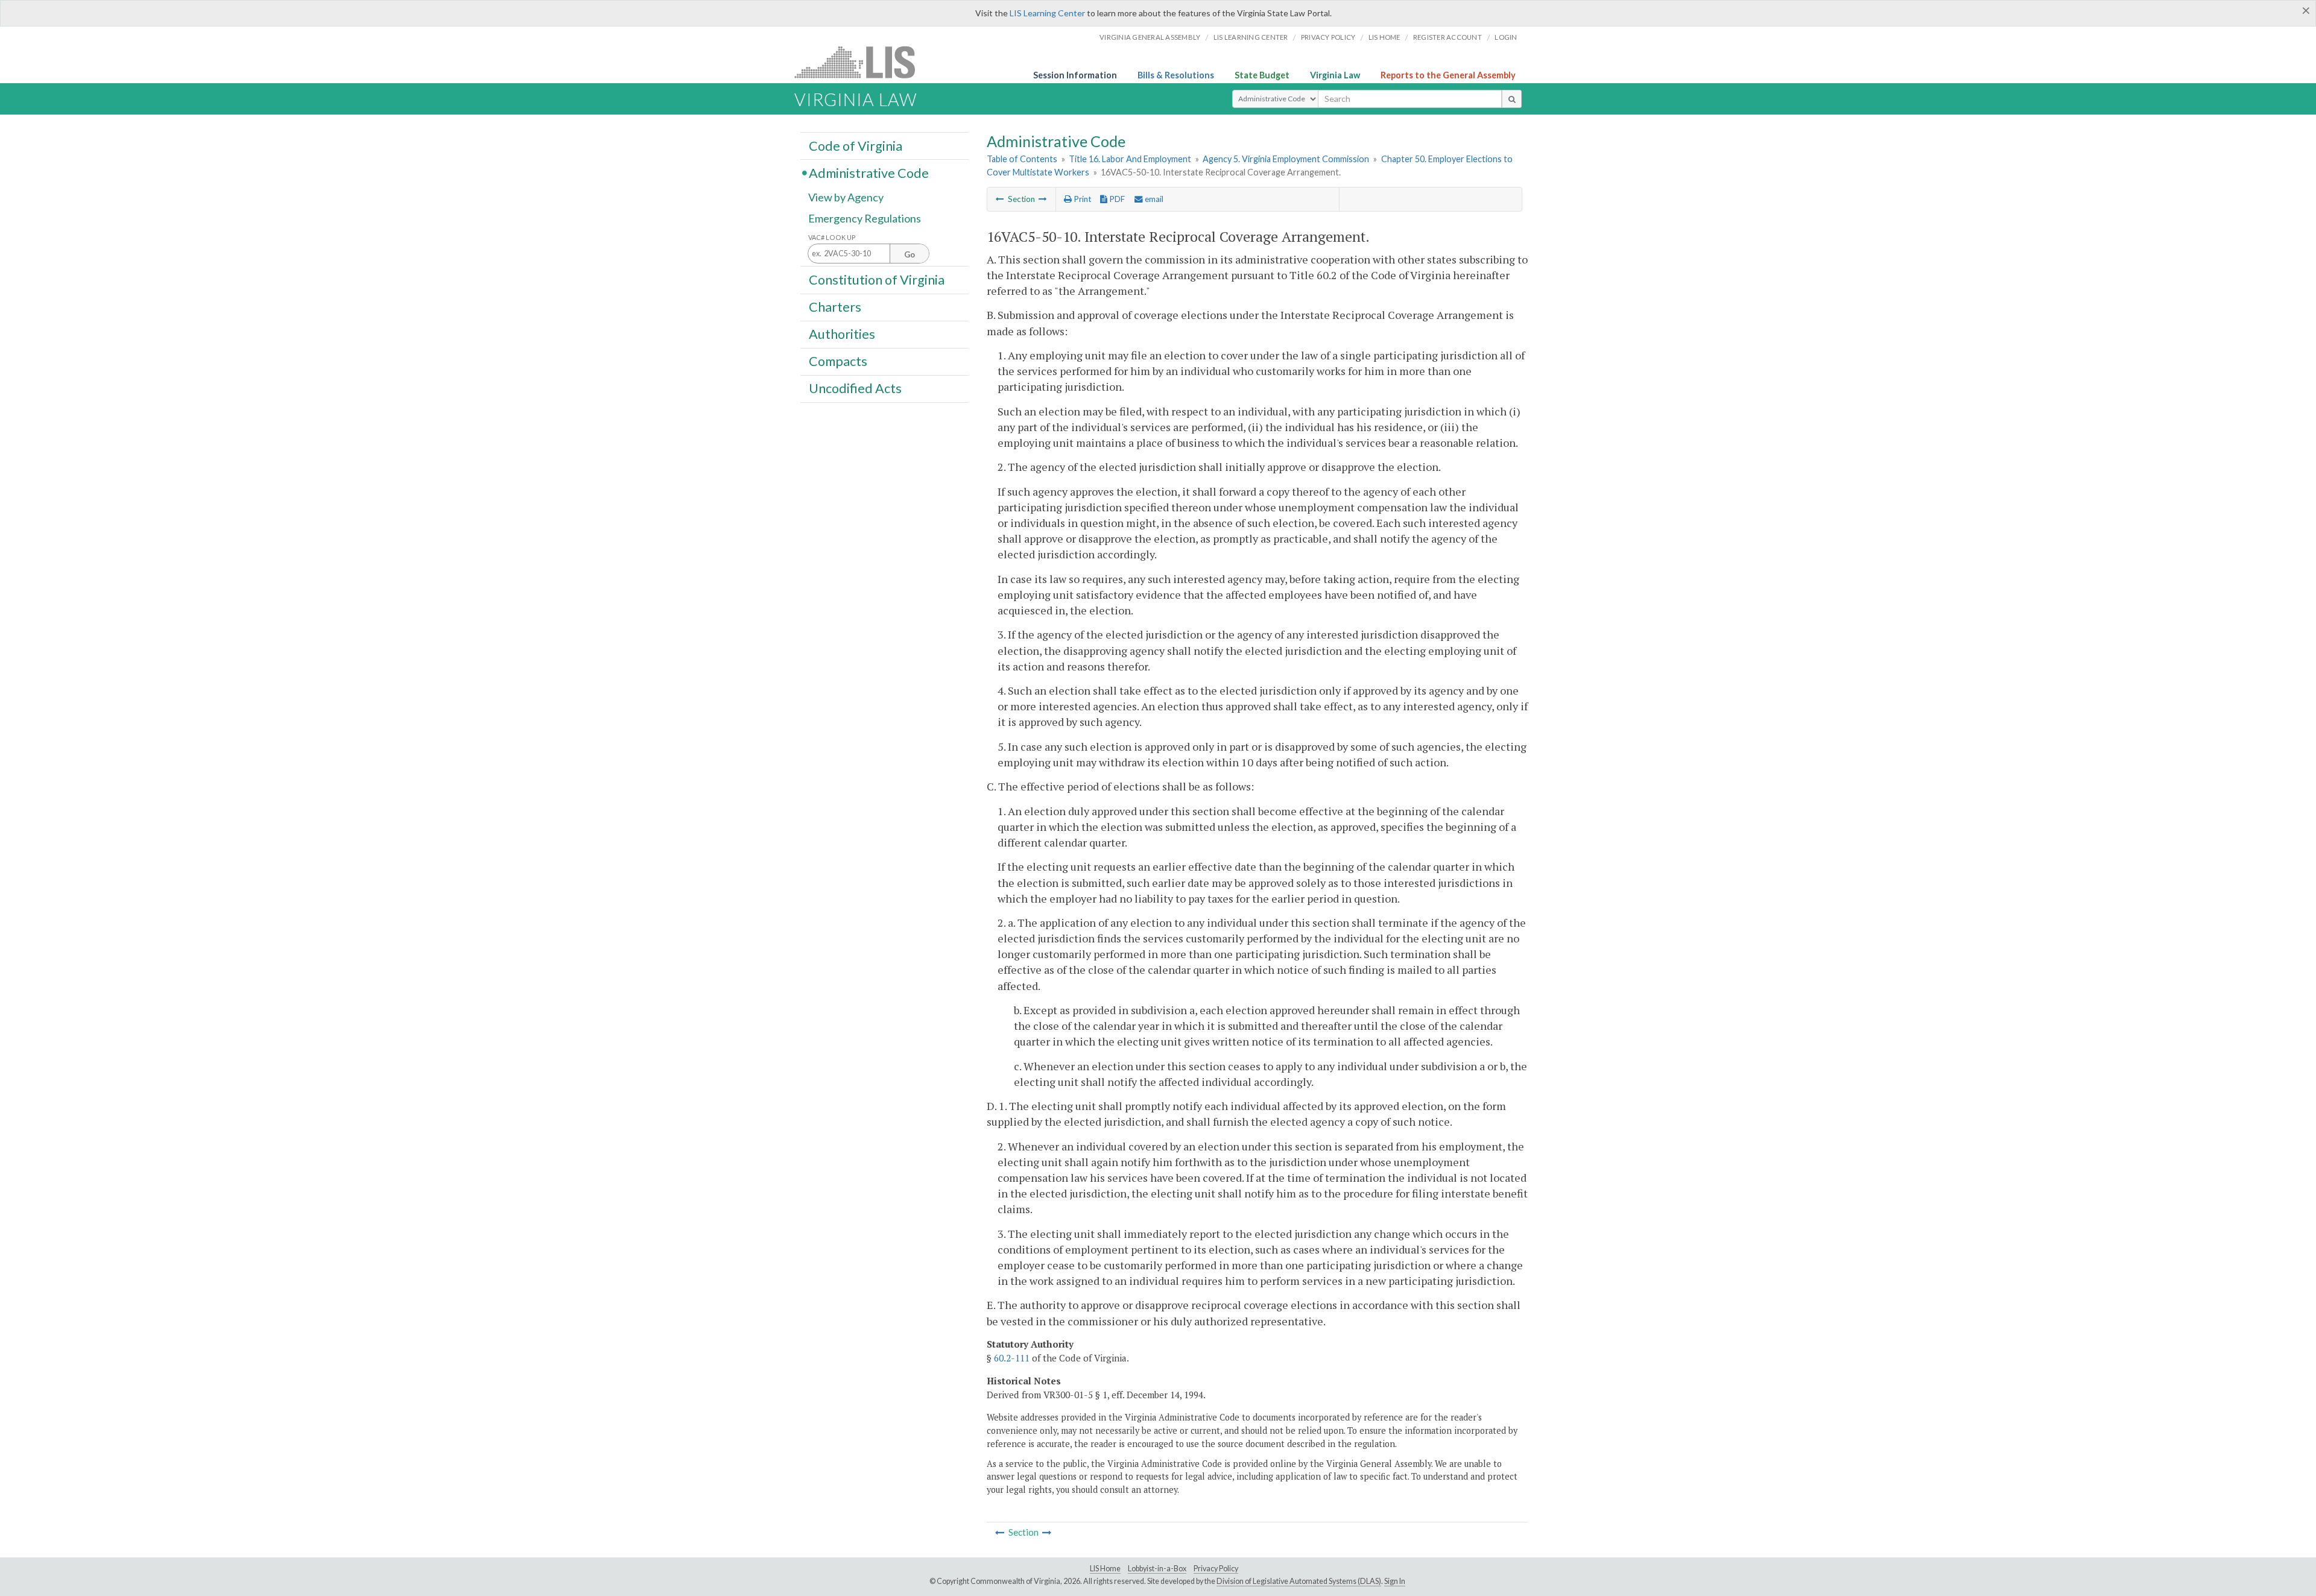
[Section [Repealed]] (1043, 199)
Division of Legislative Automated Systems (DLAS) (1299, 1581)
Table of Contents (1022, 159)
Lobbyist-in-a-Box (1157, 1569)
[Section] (1000, 199)
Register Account (1447, 37)
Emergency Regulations (865, 218)
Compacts (838, 361)
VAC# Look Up (832, 237)
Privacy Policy (1328, 37)
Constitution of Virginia (877, 279)
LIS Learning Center (1047, 13)
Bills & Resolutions (1176, 75)
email (1153, 199)
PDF (1116, 199)
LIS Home (1105, 1569)
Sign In (1395, 1581)
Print (1081, 199)
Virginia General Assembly (1150, 37)
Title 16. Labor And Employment (1130, 159)
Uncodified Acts (855, 388)
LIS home (1384, 37)
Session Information (1075, 75)
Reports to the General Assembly (1448, 75)
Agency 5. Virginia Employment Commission (1286, 159)
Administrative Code (869, 172)
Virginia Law (1335, 75)
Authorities (842, 334)
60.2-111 (1012, 1358)
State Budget (1262, 75)
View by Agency (846, 197)
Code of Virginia (856, 145)
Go (910, 254)
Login (1506, 37)
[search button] (1512, 99)
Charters (835, 307)
